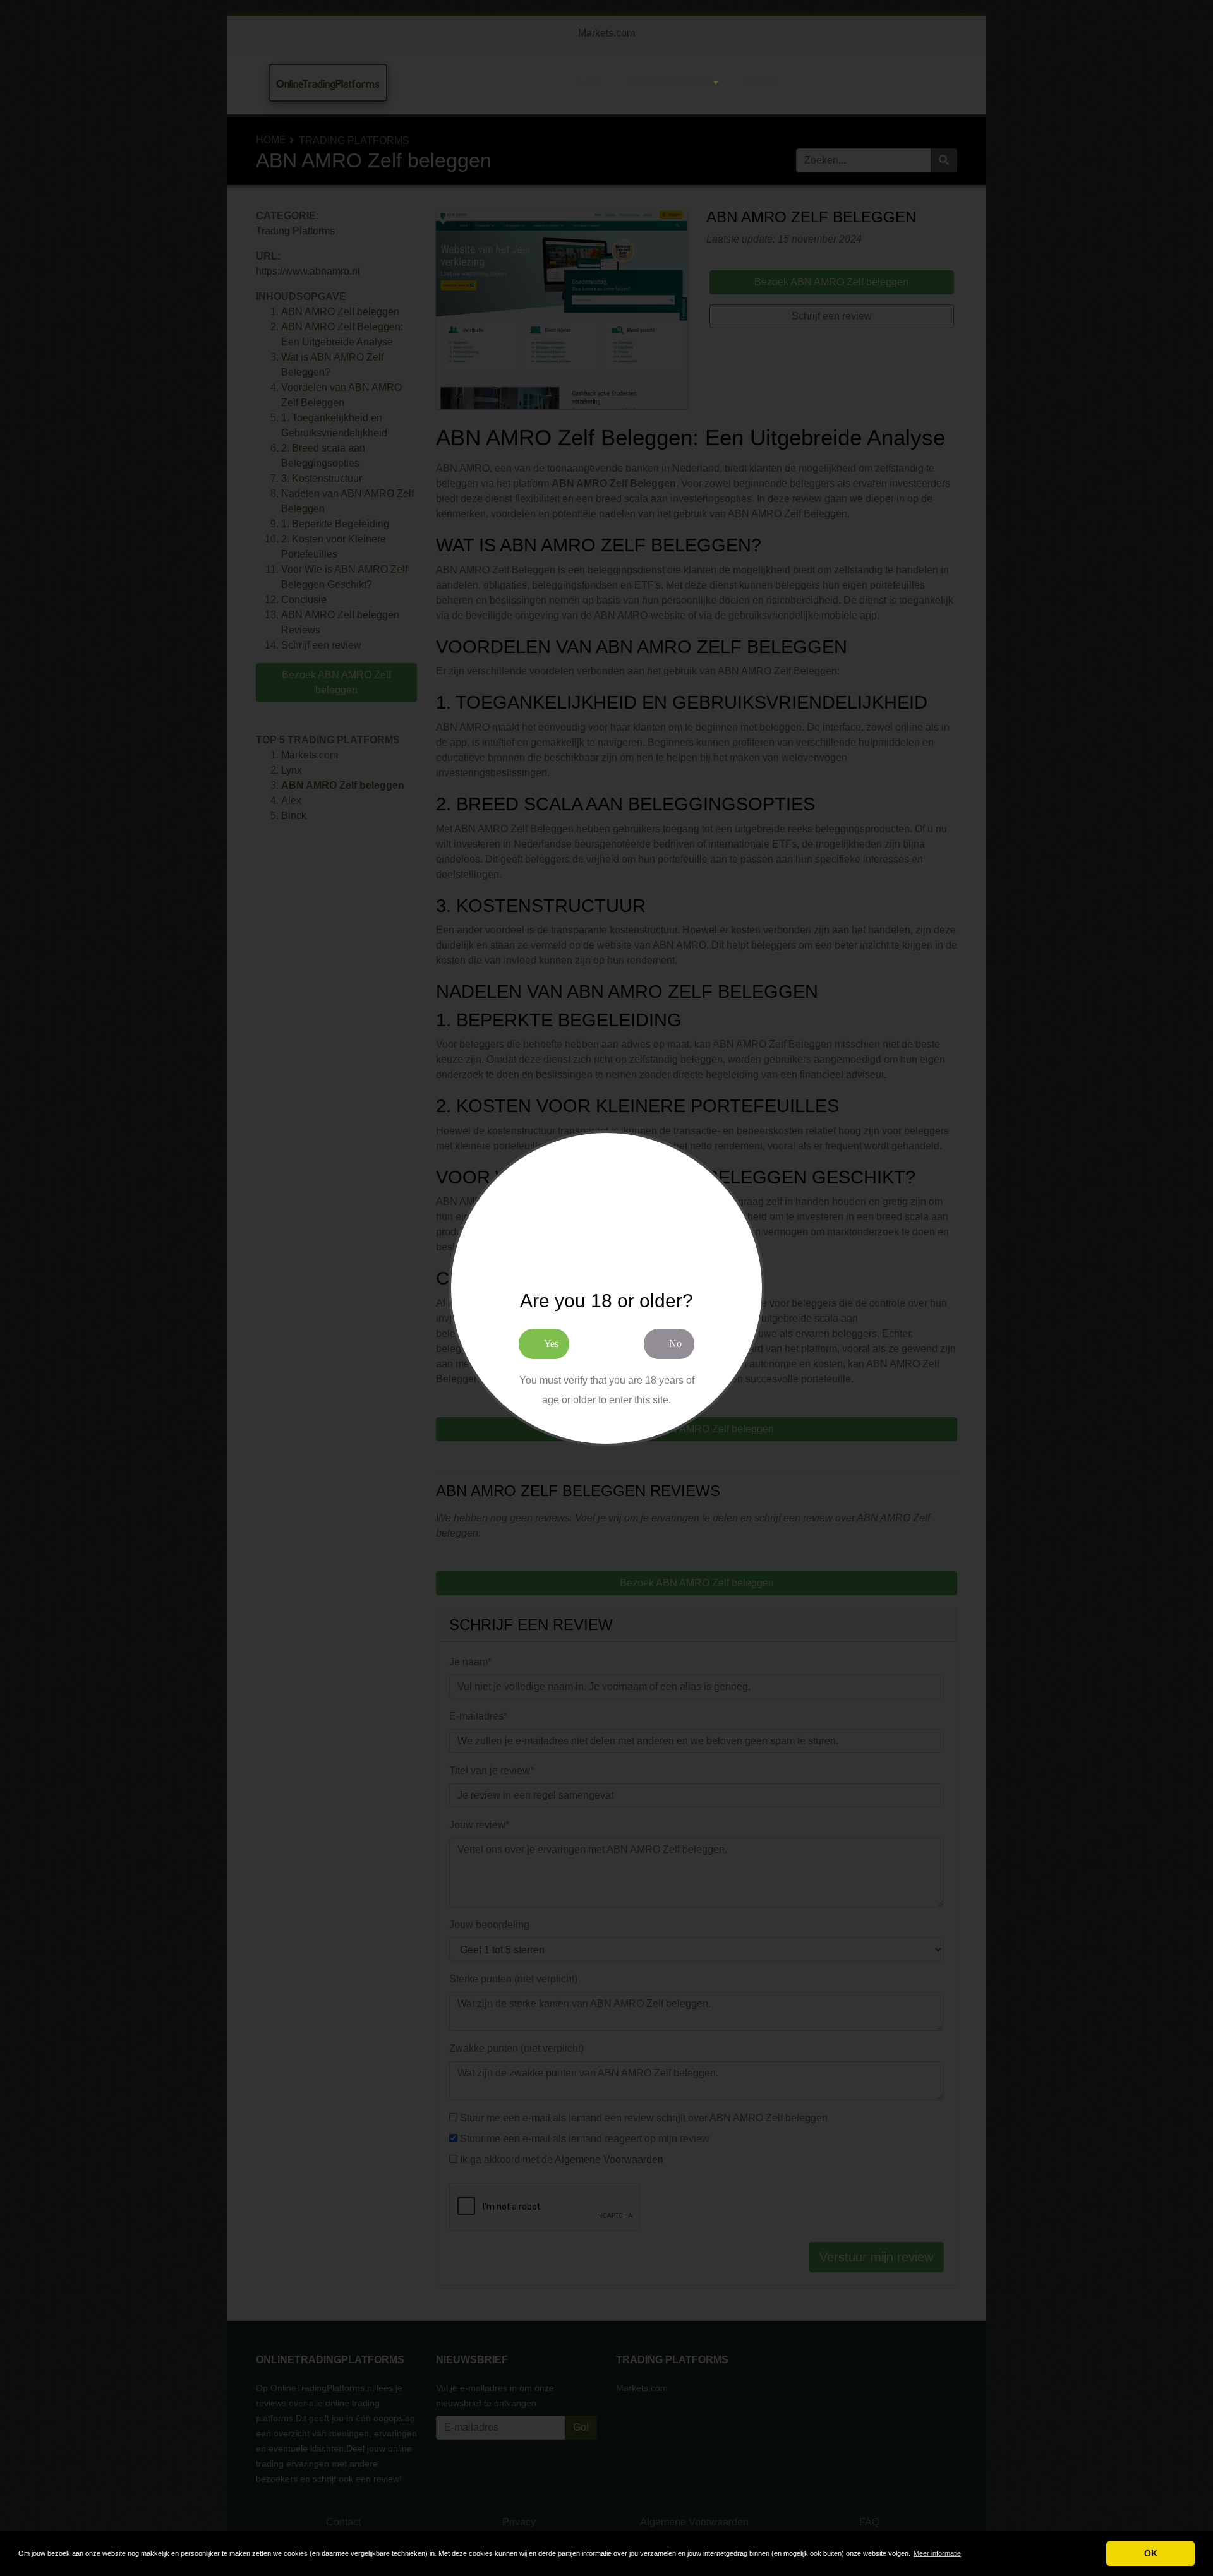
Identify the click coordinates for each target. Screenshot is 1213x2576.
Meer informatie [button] (937, 2553)
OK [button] (1151, 2553)
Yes (551, 1344)
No (675, 1344)
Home (590, 83)
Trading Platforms (668, 83)
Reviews (761, 83)
